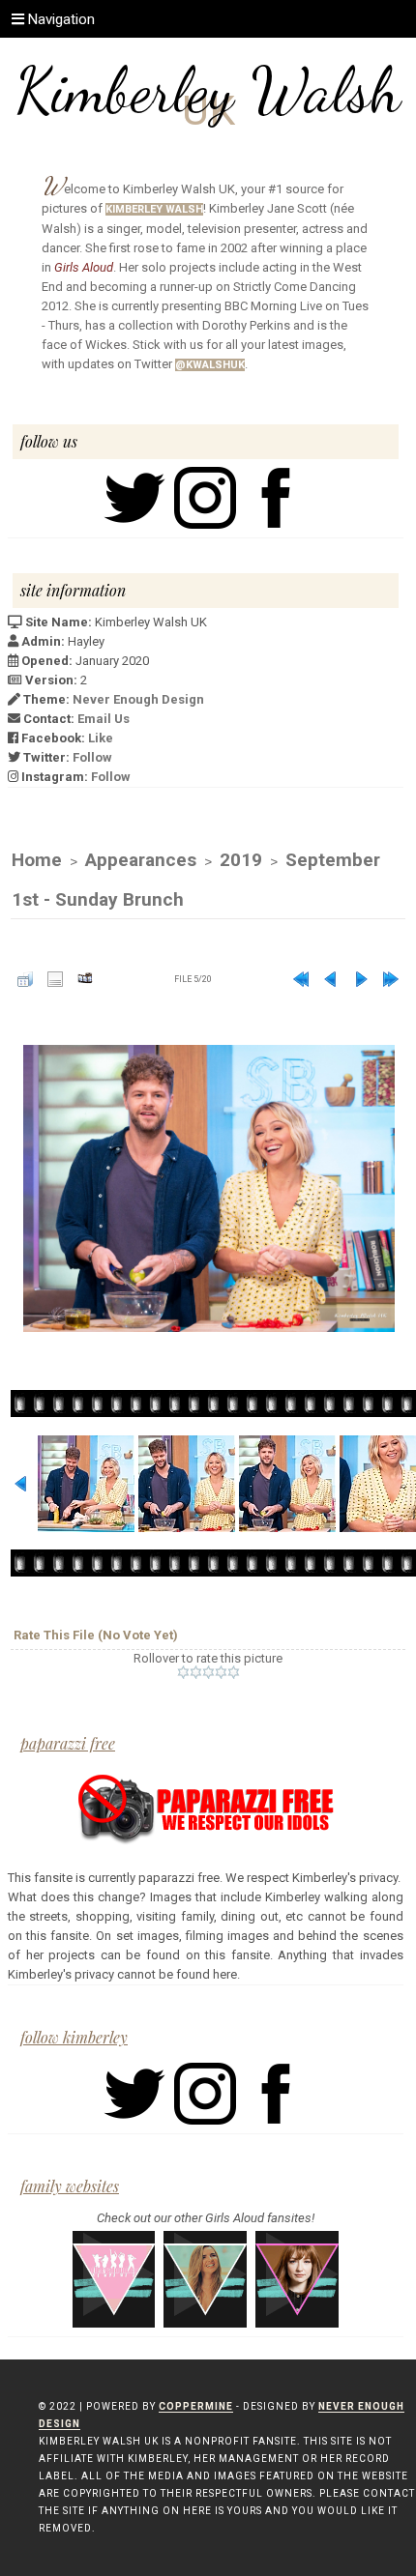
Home (37, 860)
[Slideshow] (85, 979)
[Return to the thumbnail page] (25, 979)
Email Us (104, 719)
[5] (234, 1672)
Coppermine (196, 2406)
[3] (208, 1672)
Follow (92, 757)
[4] (221, 1672)
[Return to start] (301, 979)
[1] (183, 1672)
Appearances (141, 860)
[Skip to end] (391, 979)
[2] (196, 1672)
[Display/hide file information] (55, 979)
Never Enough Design (138, 699)
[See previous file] (331, 979)
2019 (241, 860)
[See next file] (361, 979)
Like (101, 738)
